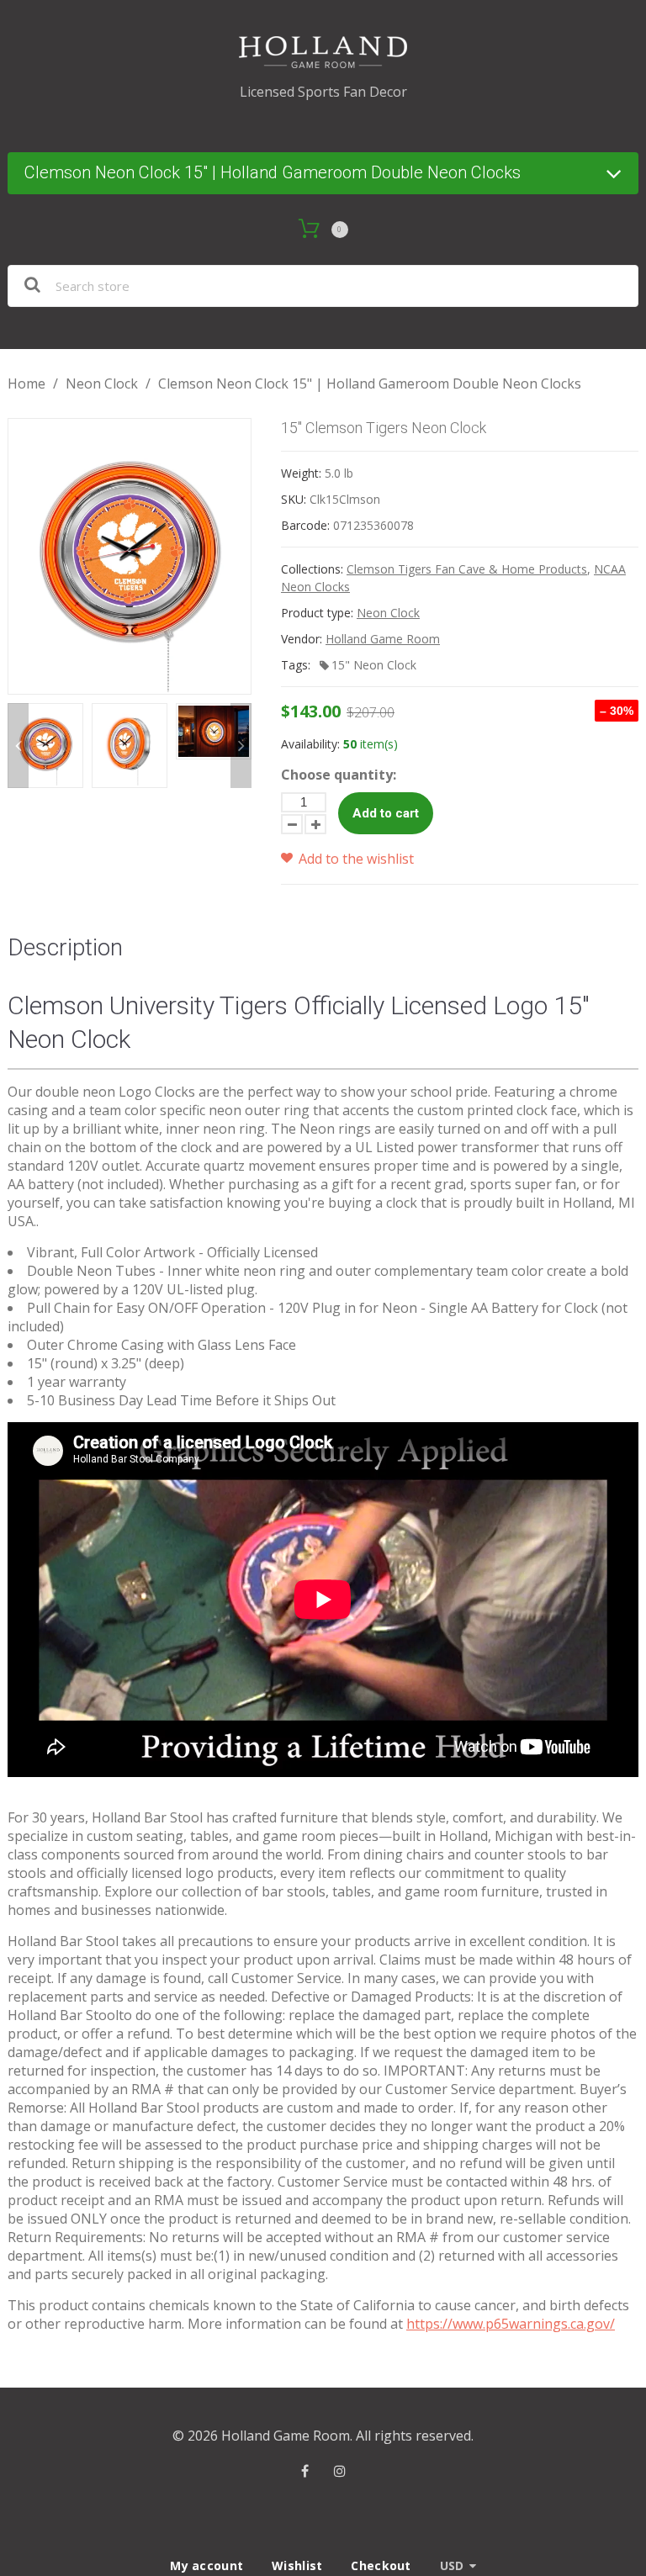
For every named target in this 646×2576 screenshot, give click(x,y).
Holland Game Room (383, 639)
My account (207, 2565)
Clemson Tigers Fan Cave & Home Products (467, 569)
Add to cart (386, 813)
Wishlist (297, 2565)
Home (26, 383)
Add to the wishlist (355, 859)
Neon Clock (102, 383)
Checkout (381, 2565)
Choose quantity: (339, 775)
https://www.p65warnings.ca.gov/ (511, 2324)
